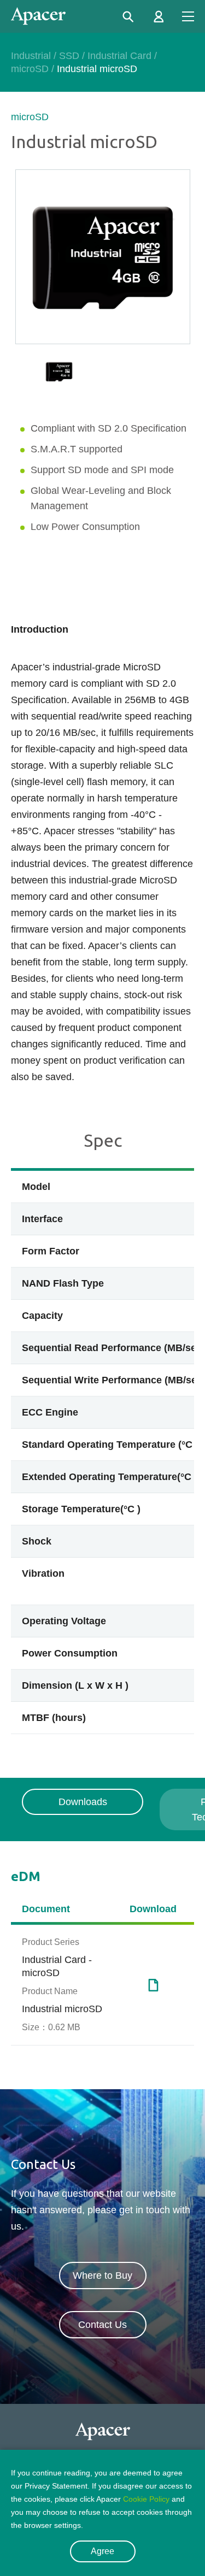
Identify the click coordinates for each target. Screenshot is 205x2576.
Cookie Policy (146, 2499)
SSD (69, 56)
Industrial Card (119, 56)
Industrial (31, 56)
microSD (30, 69)
